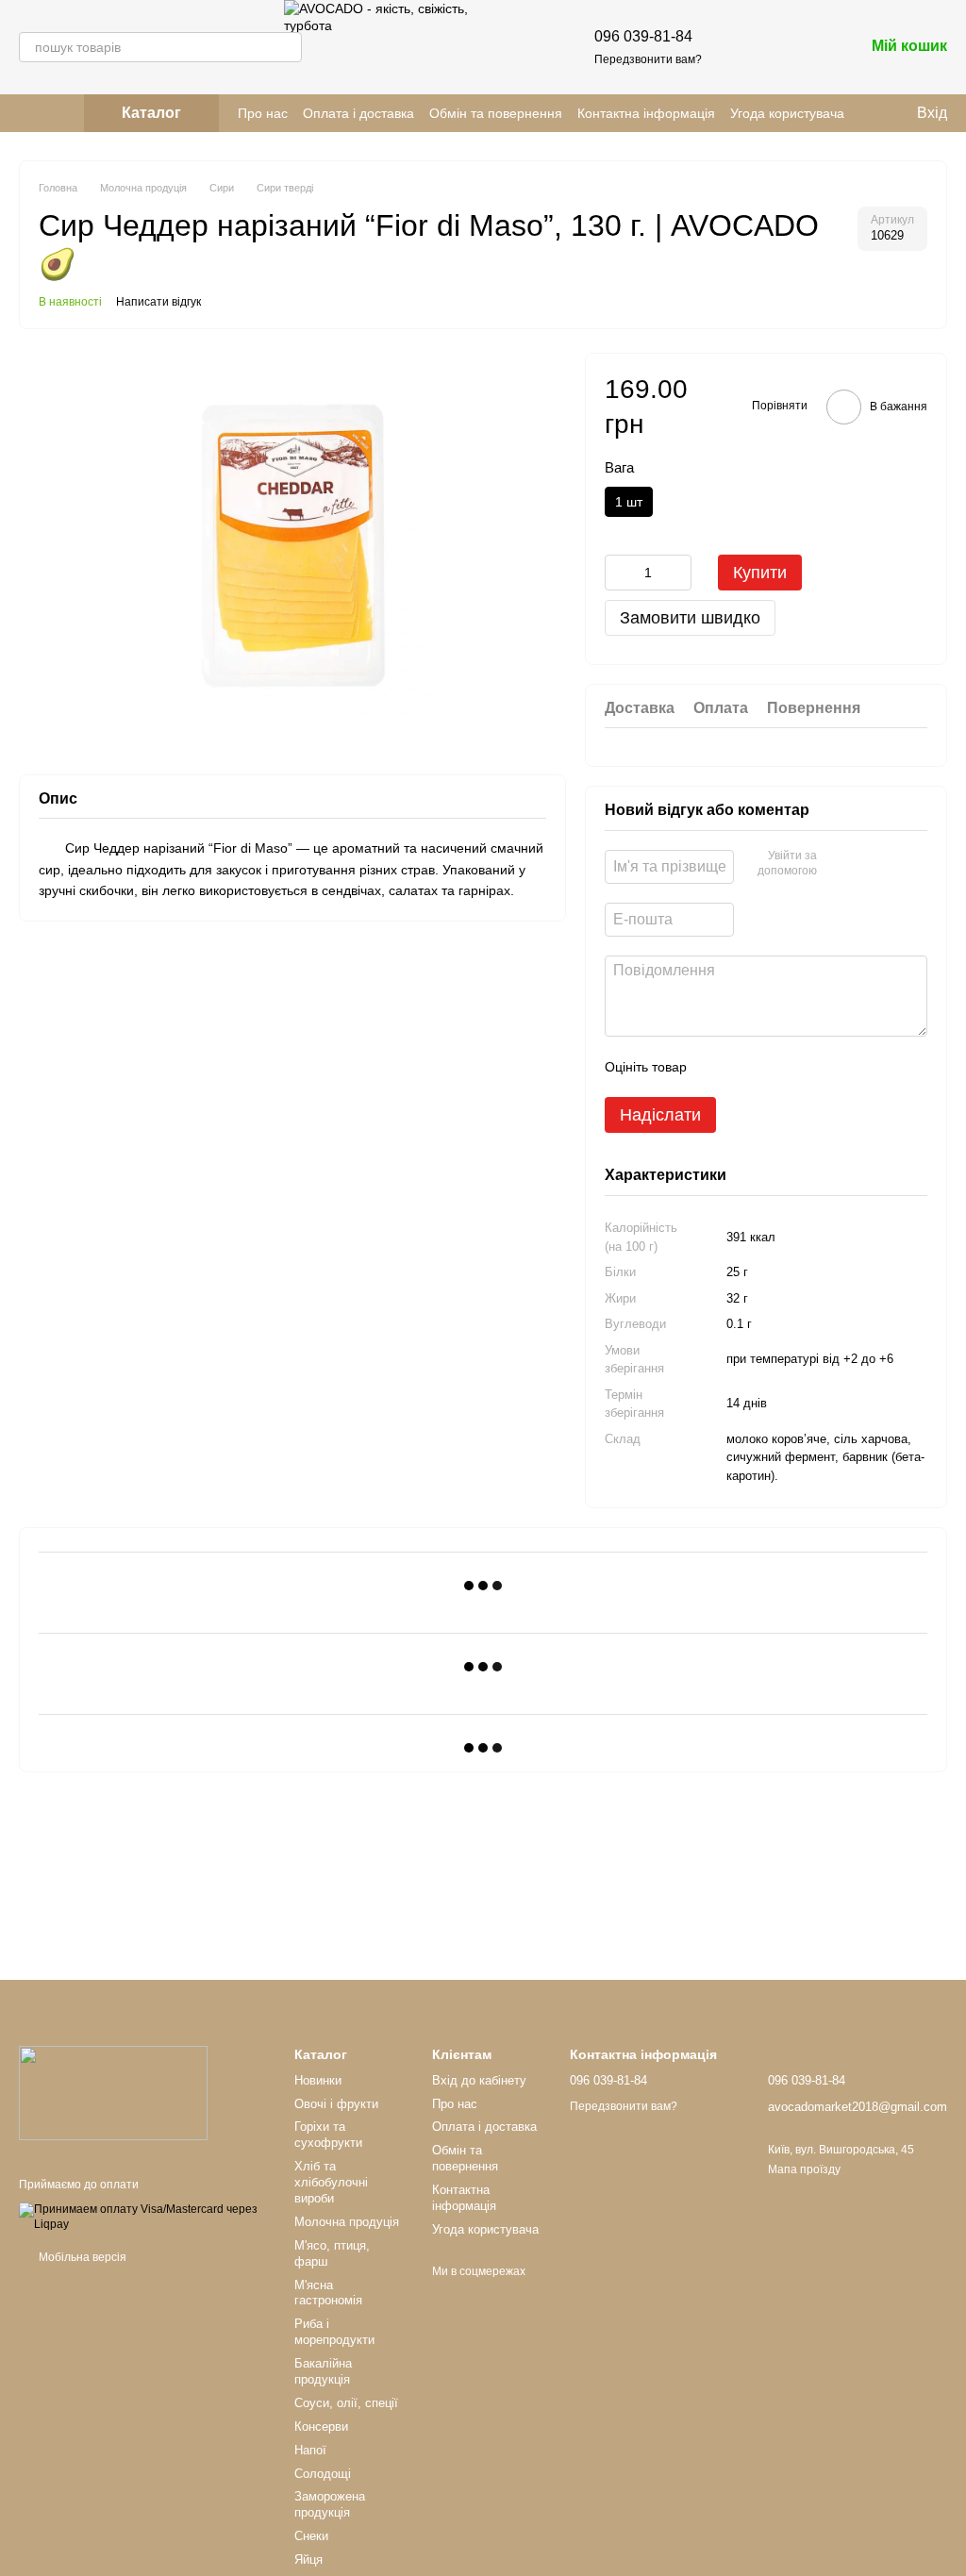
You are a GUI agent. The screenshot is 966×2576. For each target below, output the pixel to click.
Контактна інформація (646, 113)
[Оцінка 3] (778, 1067)
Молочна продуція (347, 2222)
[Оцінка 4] (808, 1067)
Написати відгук (158, 302)
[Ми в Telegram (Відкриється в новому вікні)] (49, 113)
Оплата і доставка (358, 113)
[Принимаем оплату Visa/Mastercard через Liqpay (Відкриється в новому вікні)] (142, 2217)
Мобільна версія (81, 2257)
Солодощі (323, 2474)
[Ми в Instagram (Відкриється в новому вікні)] (26, 113)
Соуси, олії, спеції (346, 2403)
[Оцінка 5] (839, 1067)
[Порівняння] (800, 47)
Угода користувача (787, 113)
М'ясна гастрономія (328, 2293)
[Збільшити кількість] (677, 573)
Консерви (321, 2426)
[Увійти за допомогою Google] (868, 864)
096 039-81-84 (643, 36)
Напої (310, 2450)
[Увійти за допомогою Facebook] (838, 864)
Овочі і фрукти (336, 2104)
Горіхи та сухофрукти (328, 2135)
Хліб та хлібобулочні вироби (331, 2182)
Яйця (308, 2559)
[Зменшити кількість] (619, 573)
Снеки (311, 2536)
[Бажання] (751, 47)
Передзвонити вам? (648, 59)
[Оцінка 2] (748, 1067)
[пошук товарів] (287, 47)
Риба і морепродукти (334, 2332)
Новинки (318, 2080)
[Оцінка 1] (718, 1067)
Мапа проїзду (804, 2169)
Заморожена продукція (330, 2504)
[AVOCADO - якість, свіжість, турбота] (113, 2093)
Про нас (263, 113)
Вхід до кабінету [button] (479, 2080)
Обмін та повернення (496, 113)
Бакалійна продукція (323, 2371)
